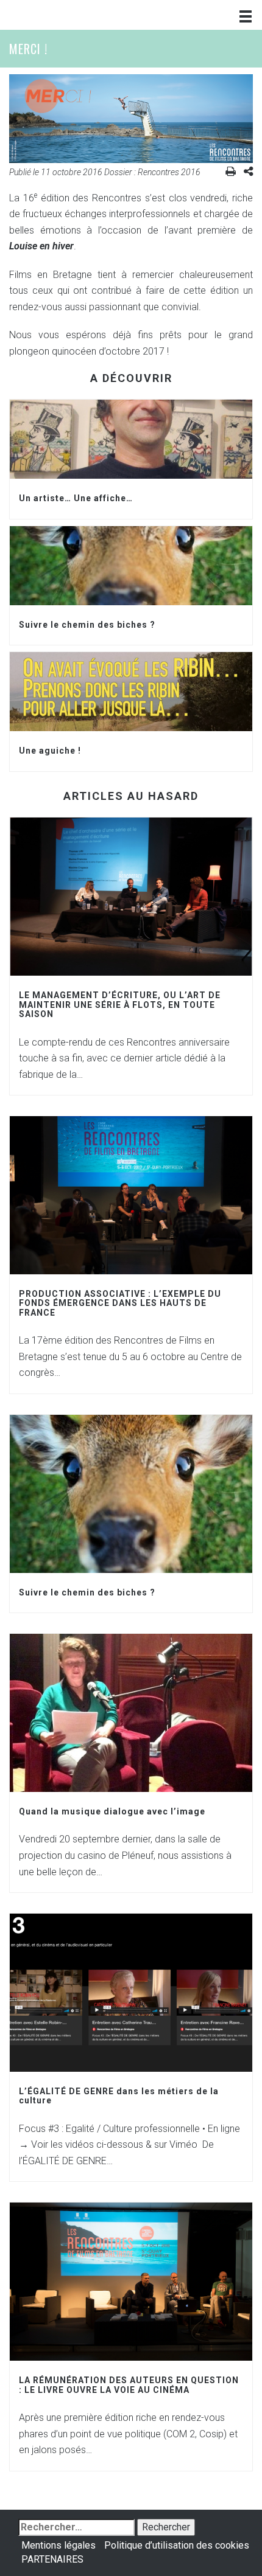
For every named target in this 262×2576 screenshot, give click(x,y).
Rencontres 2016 (169, 172)
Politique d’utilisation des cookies (177, 2545)
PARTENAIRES (52, 2559)
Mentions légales (58, 2545)
